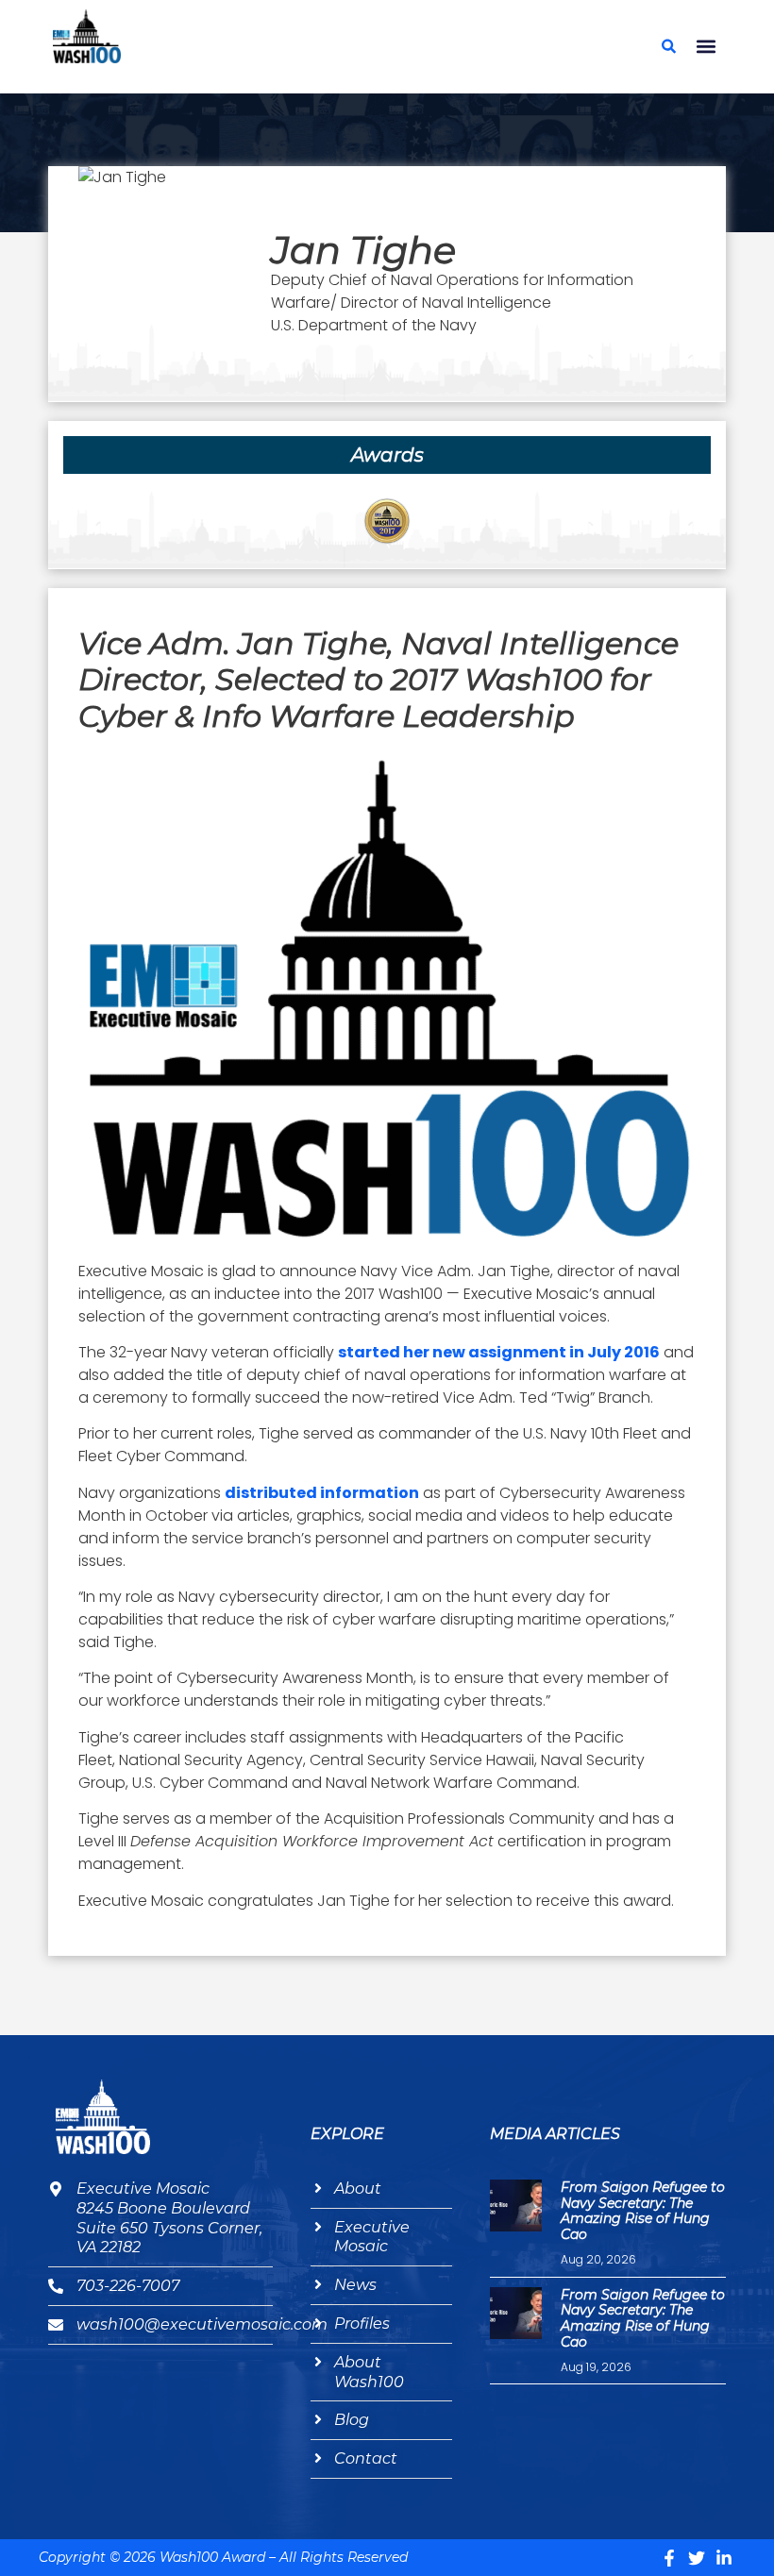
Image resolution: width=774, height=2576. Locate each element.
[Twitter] (697, 2558)
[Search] (668, 46)
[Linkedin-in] (724, 2558)
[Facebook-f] (669, 2558)
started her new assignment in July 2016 (499, 1352)
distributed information (322, 1493)
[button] (706, 47)
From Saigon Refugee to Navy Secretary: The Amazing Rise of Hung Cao (643, 2211)
